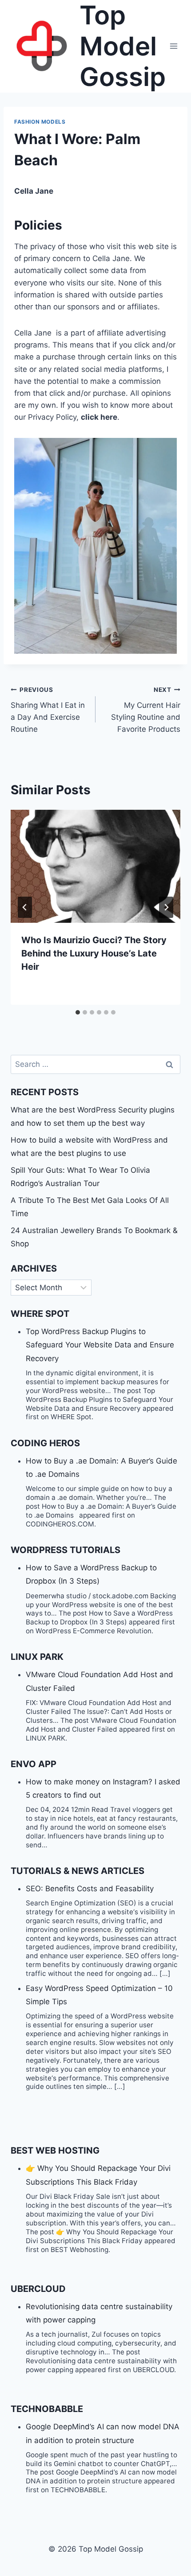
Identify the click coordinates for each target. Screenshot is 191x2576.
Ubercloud (38, 2289)
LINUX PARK (37, 1657)
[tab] (78, 1012)
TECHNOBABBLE (47, 2409)
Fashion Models (40, 122)
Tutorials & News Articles (78, 1871)
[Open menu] (174, 46)
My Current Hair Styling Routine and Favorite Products (146, 710)
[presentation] (95, 866)
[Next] (166, 907)
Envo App (34, 1764)
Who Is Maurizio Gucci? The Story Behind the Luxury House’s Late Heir (94, 953)
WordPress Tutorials (66, 1550)
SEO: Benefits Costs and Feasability (90, 1889)
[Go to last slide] (25, 907)
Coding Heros (45, 1443)
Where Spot (40, 1314)
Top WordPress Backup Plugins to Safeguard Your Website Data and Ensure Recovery (100, 1345)
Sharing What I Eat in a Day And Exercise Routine (48, 710)
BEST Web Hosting (55, 2151)
